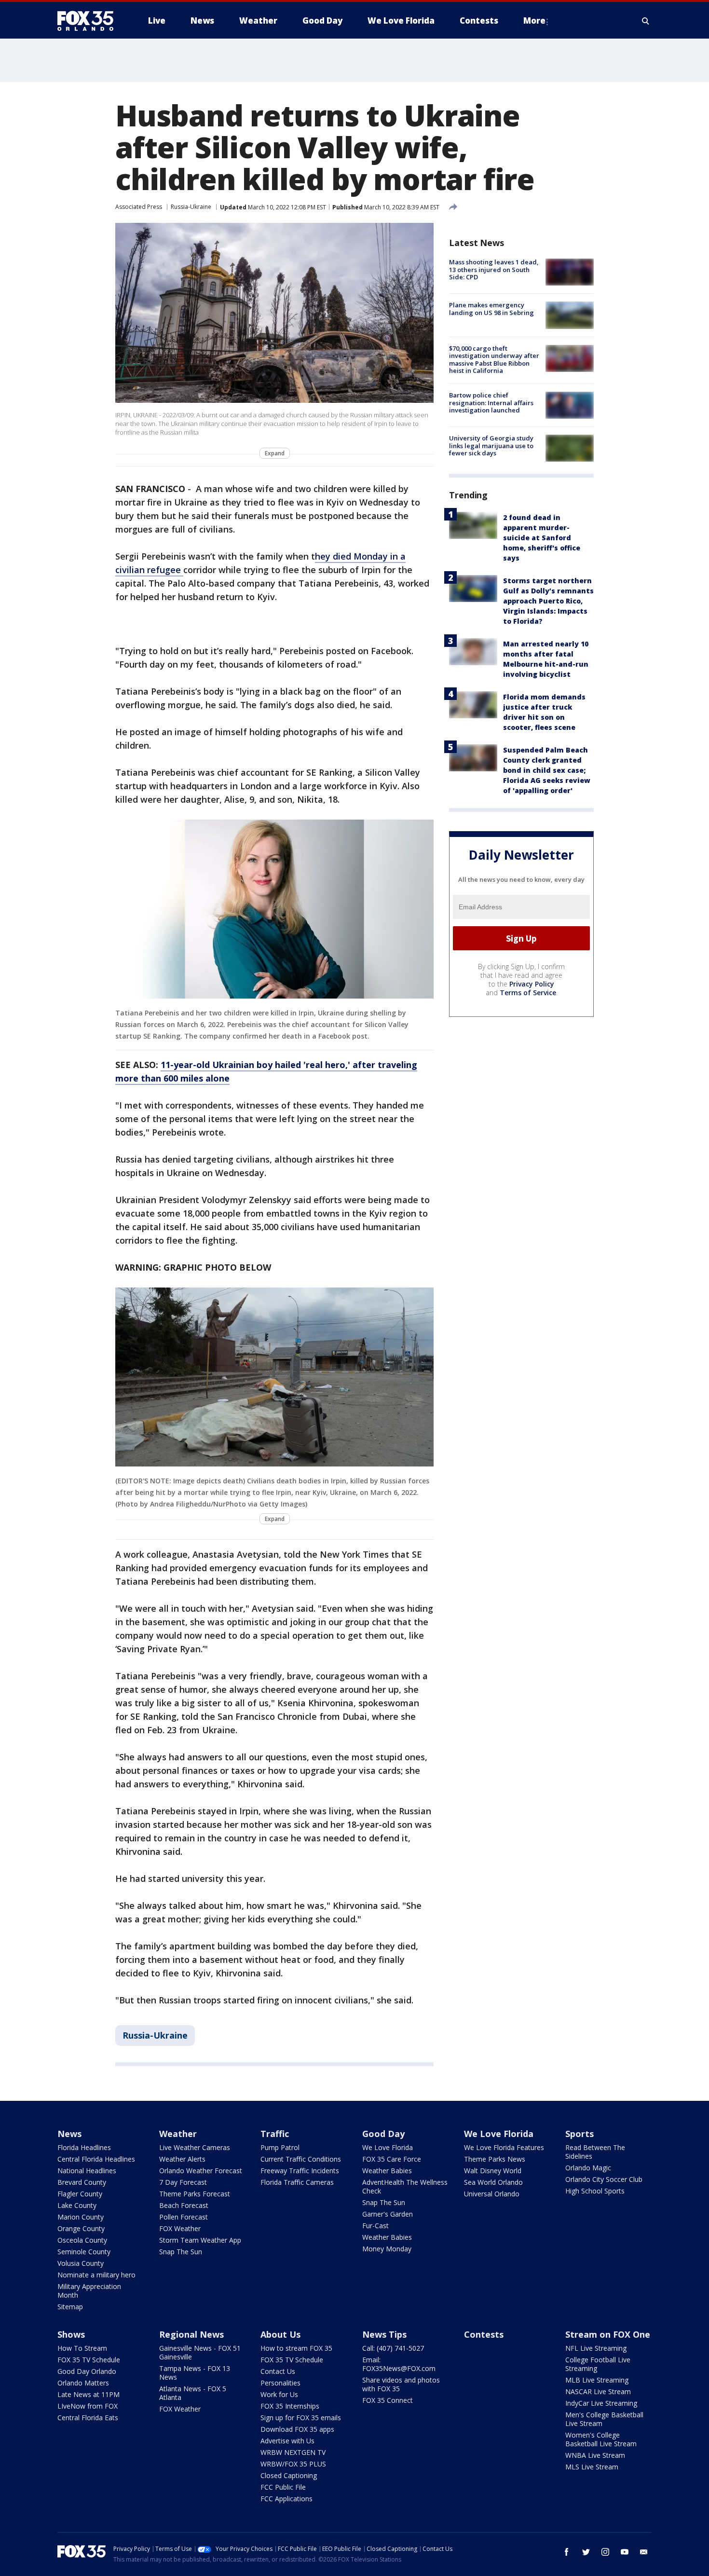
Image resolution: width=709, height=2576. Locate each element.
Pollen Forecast (184, 2217)
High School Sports (595, 2191)
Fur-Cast (375, 2226)
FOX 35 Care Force (392, 2159)
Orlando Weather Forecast (201, 2171)
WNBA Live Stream (595, 2455)
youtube (625, 2552)
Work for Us (279, 2394)
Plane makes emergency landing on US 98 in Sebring (491, 309)
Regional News (191, 2334)
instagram (605, 2552)
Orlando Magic (588, 2168)
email (644, 2552)
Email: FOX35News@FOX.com (399, 2364)
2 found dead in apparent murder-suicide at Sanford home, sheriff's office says (542, 537)
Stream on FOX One (608, 2334)
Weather (178, 2134)
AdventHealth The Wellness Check (405, 2186)
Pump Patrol (280, 2147)
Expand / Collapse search (646, 21)
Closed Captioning (289, 2475)
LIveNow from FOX (88, 2406)
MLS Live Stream (592, 2467)
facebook (567, 2552)
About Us (280, 2334)
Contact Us (278, 2371)
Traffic (275, 2134)
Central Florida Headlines (96, 2159)
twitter (586, 2552)
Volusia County (81, 2263)
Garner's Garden (388, 2214)
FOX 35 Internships (290, 2406)
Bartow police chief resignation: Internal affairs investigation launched (491, 403)
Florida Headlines (84, 2147)
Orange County (81, 2228)
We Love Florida (388, 2147)
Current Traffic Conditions (301, 2159)
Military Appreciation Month (89, 2291)
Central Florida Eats (88, 2418)
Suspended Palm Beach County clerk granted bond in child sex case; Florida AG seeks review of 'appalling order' (547, 770)
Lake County (77, 2205)
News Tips (384, 2334)
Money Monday (387, 2249)
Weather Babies (387, 2171)
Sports (579, 2134)
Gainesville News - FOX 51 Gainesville (200, 2352)
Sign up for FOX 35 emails (301, 2418)
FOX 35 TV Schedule (89, 2360)
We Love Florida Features (504, 2147)
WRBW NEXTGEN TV (293, 2452)
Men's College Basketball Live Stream (604, 2419)
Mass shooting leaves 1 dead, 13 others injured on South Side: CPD (494, 269)
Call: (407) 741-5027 (393, 2348)
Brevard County (82, 2182)
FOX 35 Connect (388, 2400)
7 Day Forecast (183, 2182)
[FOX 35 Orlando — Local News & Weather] (89, 21)
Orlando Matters (83, 2383)
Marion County (81, 2217)
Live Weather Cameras (195, 2147)
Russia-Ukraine (191, 207)
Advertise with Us (287, 2441)
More (534, 21)
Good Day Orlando (87, 2371)
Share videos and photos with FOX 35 (401, 2384)
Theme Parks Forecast (195, 2194)
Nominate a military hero (96, 2275)
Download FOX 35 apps (297, 2429)
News (69, 2134)
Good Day (383, 2134)
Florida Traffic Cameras (297, 2182)
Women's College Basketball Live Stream (601, 2439)
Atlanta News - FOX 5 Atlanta (193, 2393)
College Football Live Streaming (598, 2364)
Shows (71, 2334)
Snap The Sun (181, 2252)
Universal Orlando (492, 2194)
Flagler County (80, 2194)
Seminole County (84, 2252)
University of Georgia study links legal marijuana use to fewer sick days (491, 445)
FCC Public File (283, 2487)
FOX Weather (180, 2228)
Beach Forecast (184, 2205)
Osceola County (82, 2240)
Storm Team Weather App (200, 2240)
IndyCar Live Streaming (601, 2403)
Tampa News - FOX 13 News (195, 2373)
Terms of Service (528, 993)
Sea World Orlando (493, 2182)
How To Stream (82, 2348)
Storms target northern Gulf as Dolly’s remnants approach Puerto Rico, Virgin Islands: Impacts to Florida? (548, 600)
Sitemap (70, 2307)
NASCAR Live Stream (598, 2391)
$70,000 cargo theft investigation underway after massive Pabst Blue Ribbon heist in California (494, 360)
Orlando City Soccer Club (604, 2179)
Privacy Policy (532, 984)
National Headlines (87, 2171)
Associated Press (139, 207)
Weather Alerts (182, 2159)
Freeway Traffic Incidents (300, 2171)
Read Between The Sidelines (595, 2152)
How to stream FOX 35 (296, 2348)
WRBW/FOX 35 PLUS (293, 2464)
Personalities (280, 2383)
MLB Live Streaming (597, 2380)
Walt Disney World (493, 2171)
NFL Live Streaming (596, 2348)
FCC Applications (286, 2499)
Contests (484, 2334)
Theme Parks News (495, 2159)
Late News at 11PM (89, 2394)
